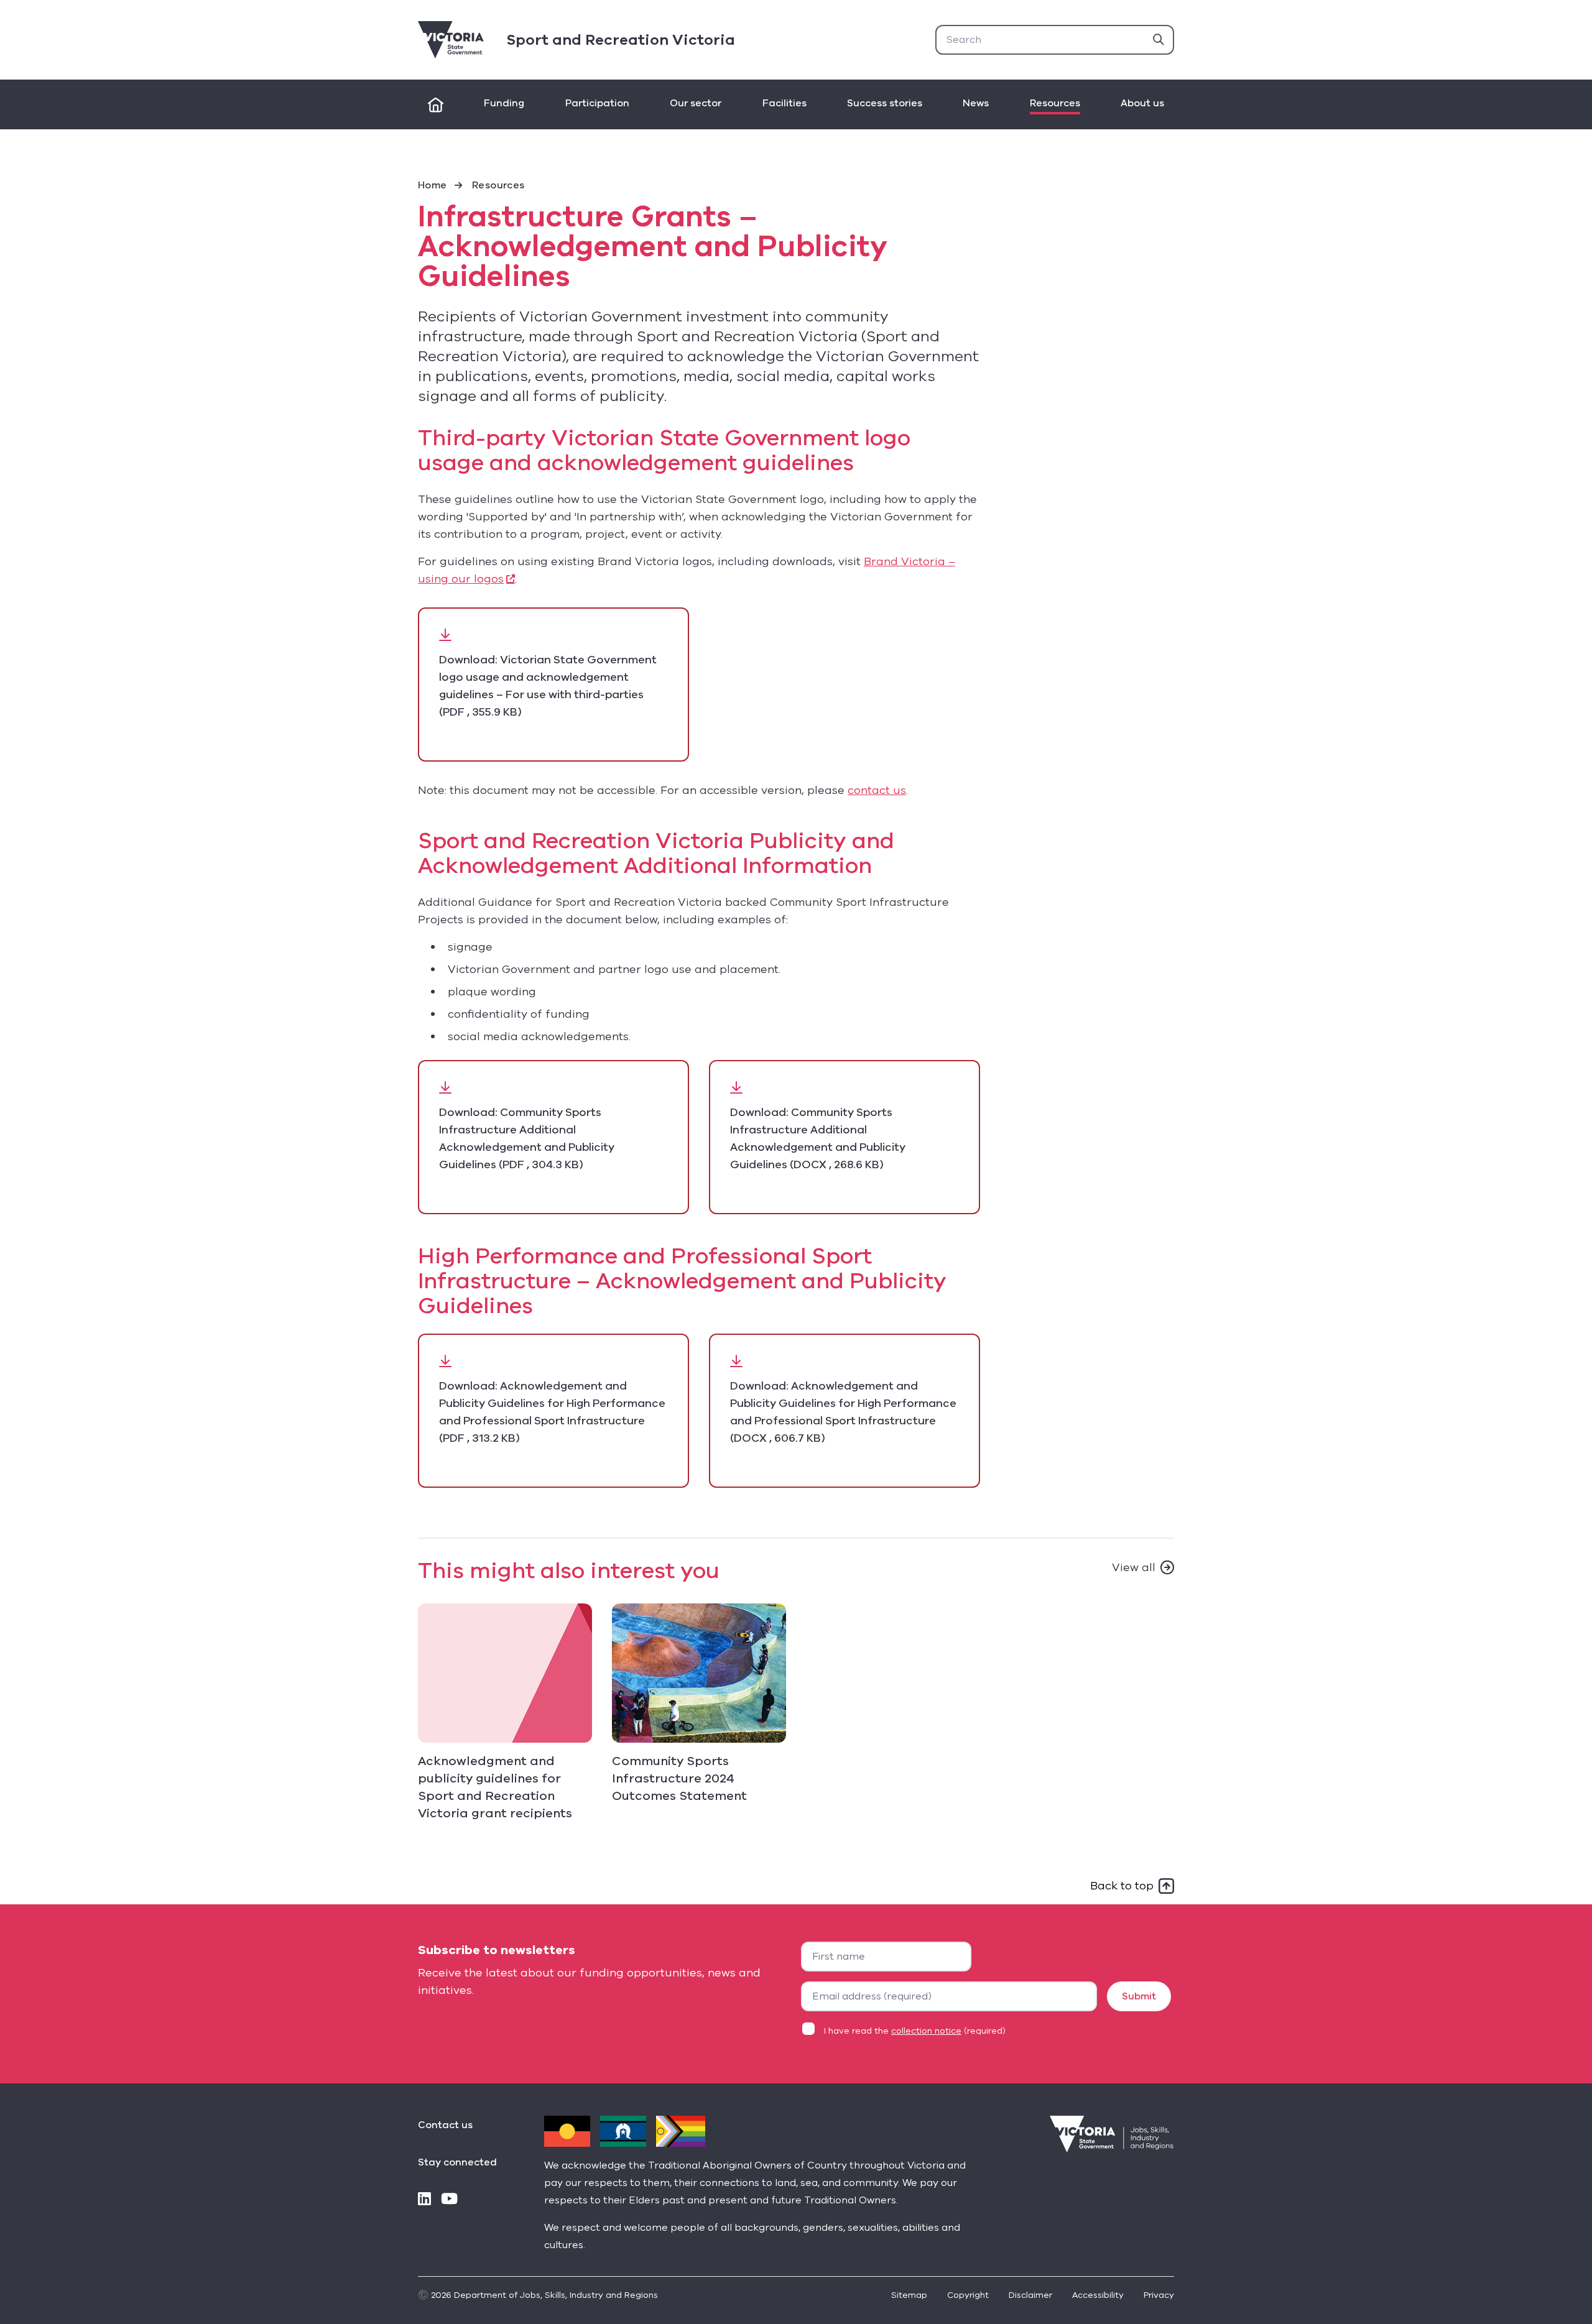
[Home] (436, 104)
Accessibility (1098, 2295)
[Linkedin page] (424, 2200)
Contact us (445, 2125)
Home (432, 185)
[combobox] (1055, 40)
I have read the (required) (915, 2031)
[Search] (1159, 40)
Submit (1139, 1996)
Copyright (968, 2295)
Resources (498, 185)
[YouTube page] (449, 2200)
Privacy (1159, 2295)
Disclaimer (1030, 2295)
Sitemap (909, 2295)
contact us (877, 790)
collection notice (926, 2031)
